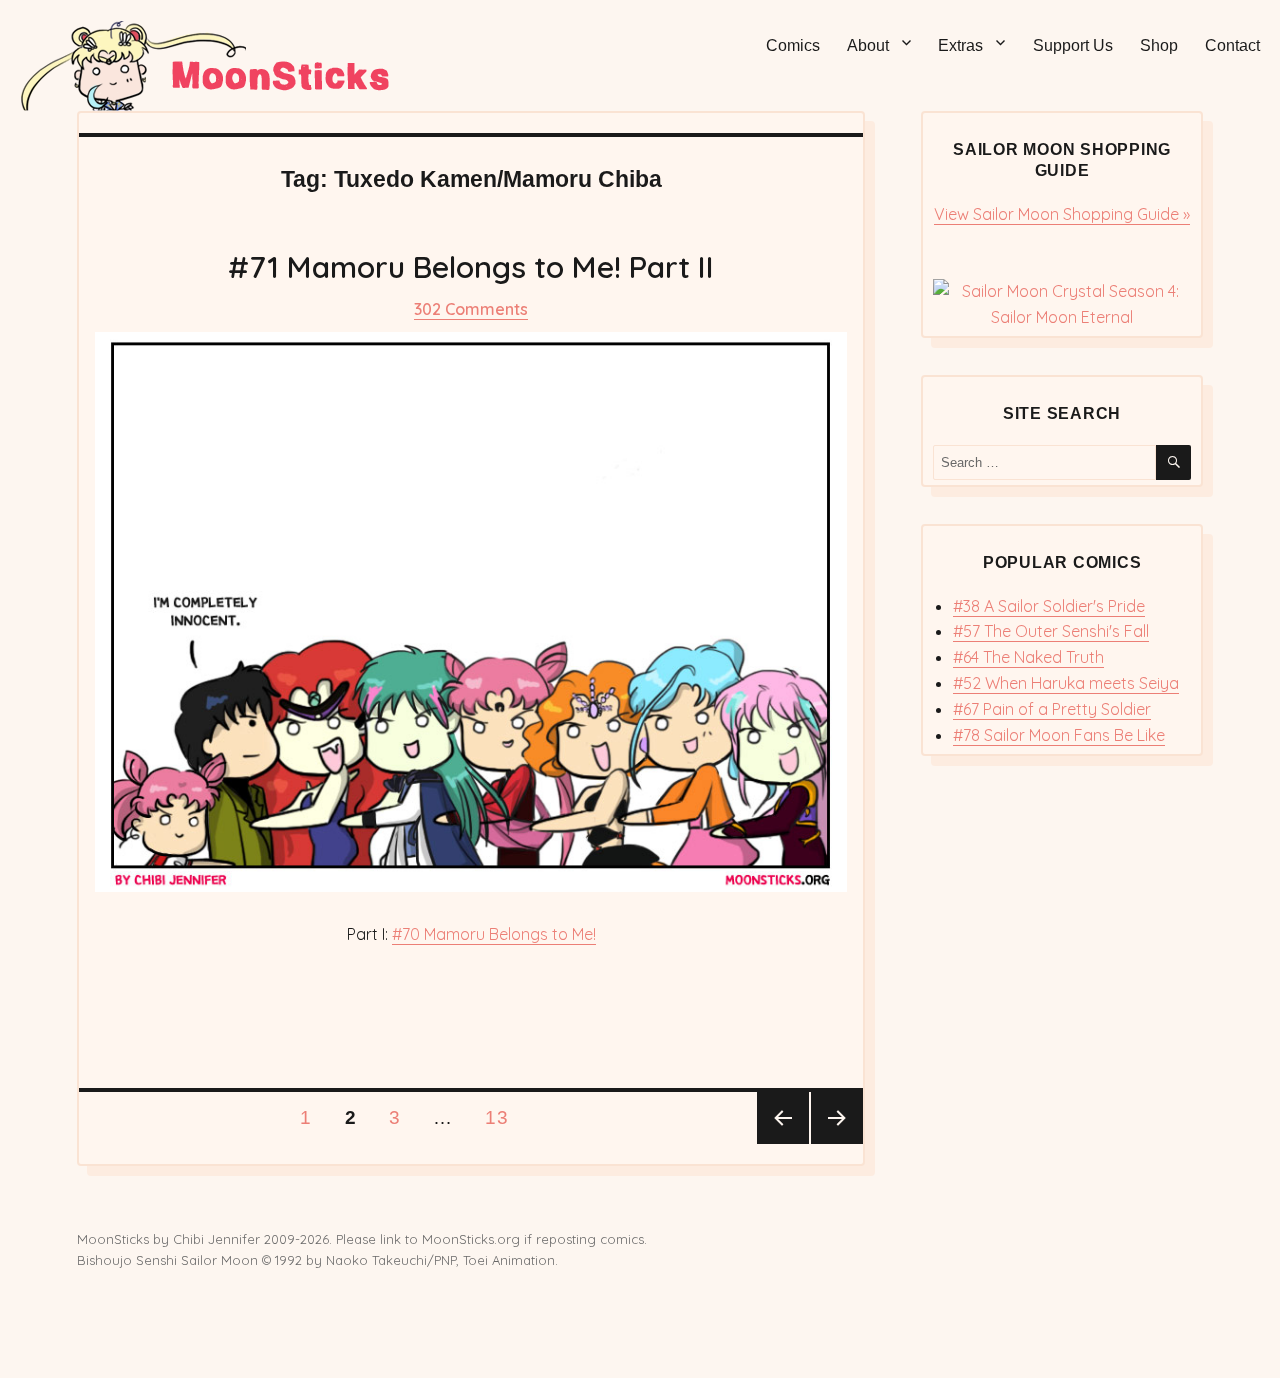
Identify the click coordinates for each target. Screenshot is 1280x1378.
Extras (960, 45)
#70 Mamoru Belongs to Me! (494, 934)
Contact (1232, 45)
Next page (837, 1118)
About (868, 45)
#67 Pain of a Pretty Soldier (1052, 709)
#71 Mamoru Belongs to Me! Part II (471, 267)
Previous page (783, 1118)
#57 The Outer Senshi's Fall (1051, 631)
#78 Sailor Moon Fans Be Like (1059, 735)
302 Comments (471, 309)
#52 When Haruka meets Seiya (1066, 683)
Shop (1159, 45)
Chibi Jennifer (216, 1239)
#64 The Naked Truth (1028, 657)
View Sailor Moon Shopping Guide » (1062, 214)
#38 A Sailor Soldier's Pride (1049, 606)
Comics (793, 45)
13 (503, 1117)
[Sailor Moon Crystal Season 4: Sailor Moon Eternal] (1061, 305)
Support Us (1073, 45)
